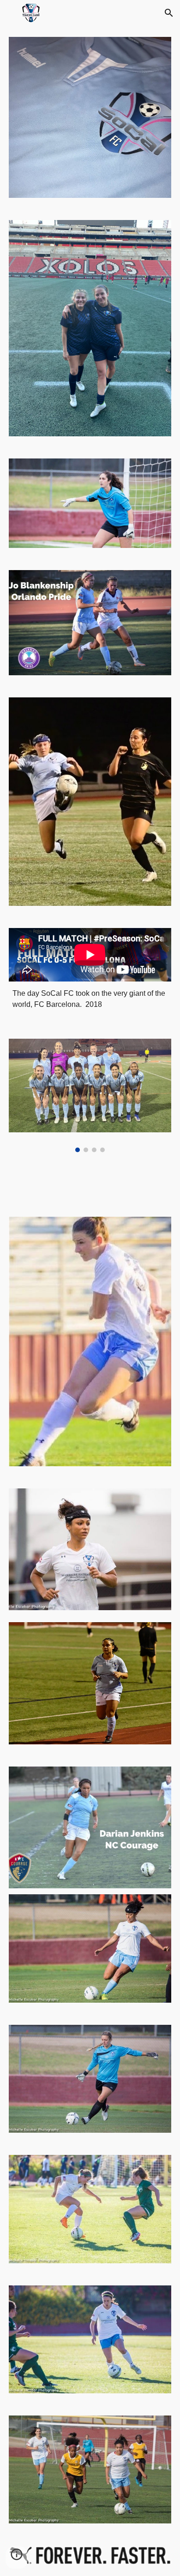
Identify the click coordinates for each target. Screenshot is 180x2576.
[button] (11, 13)
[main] (90, 999)
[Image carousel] (90, 1095)
